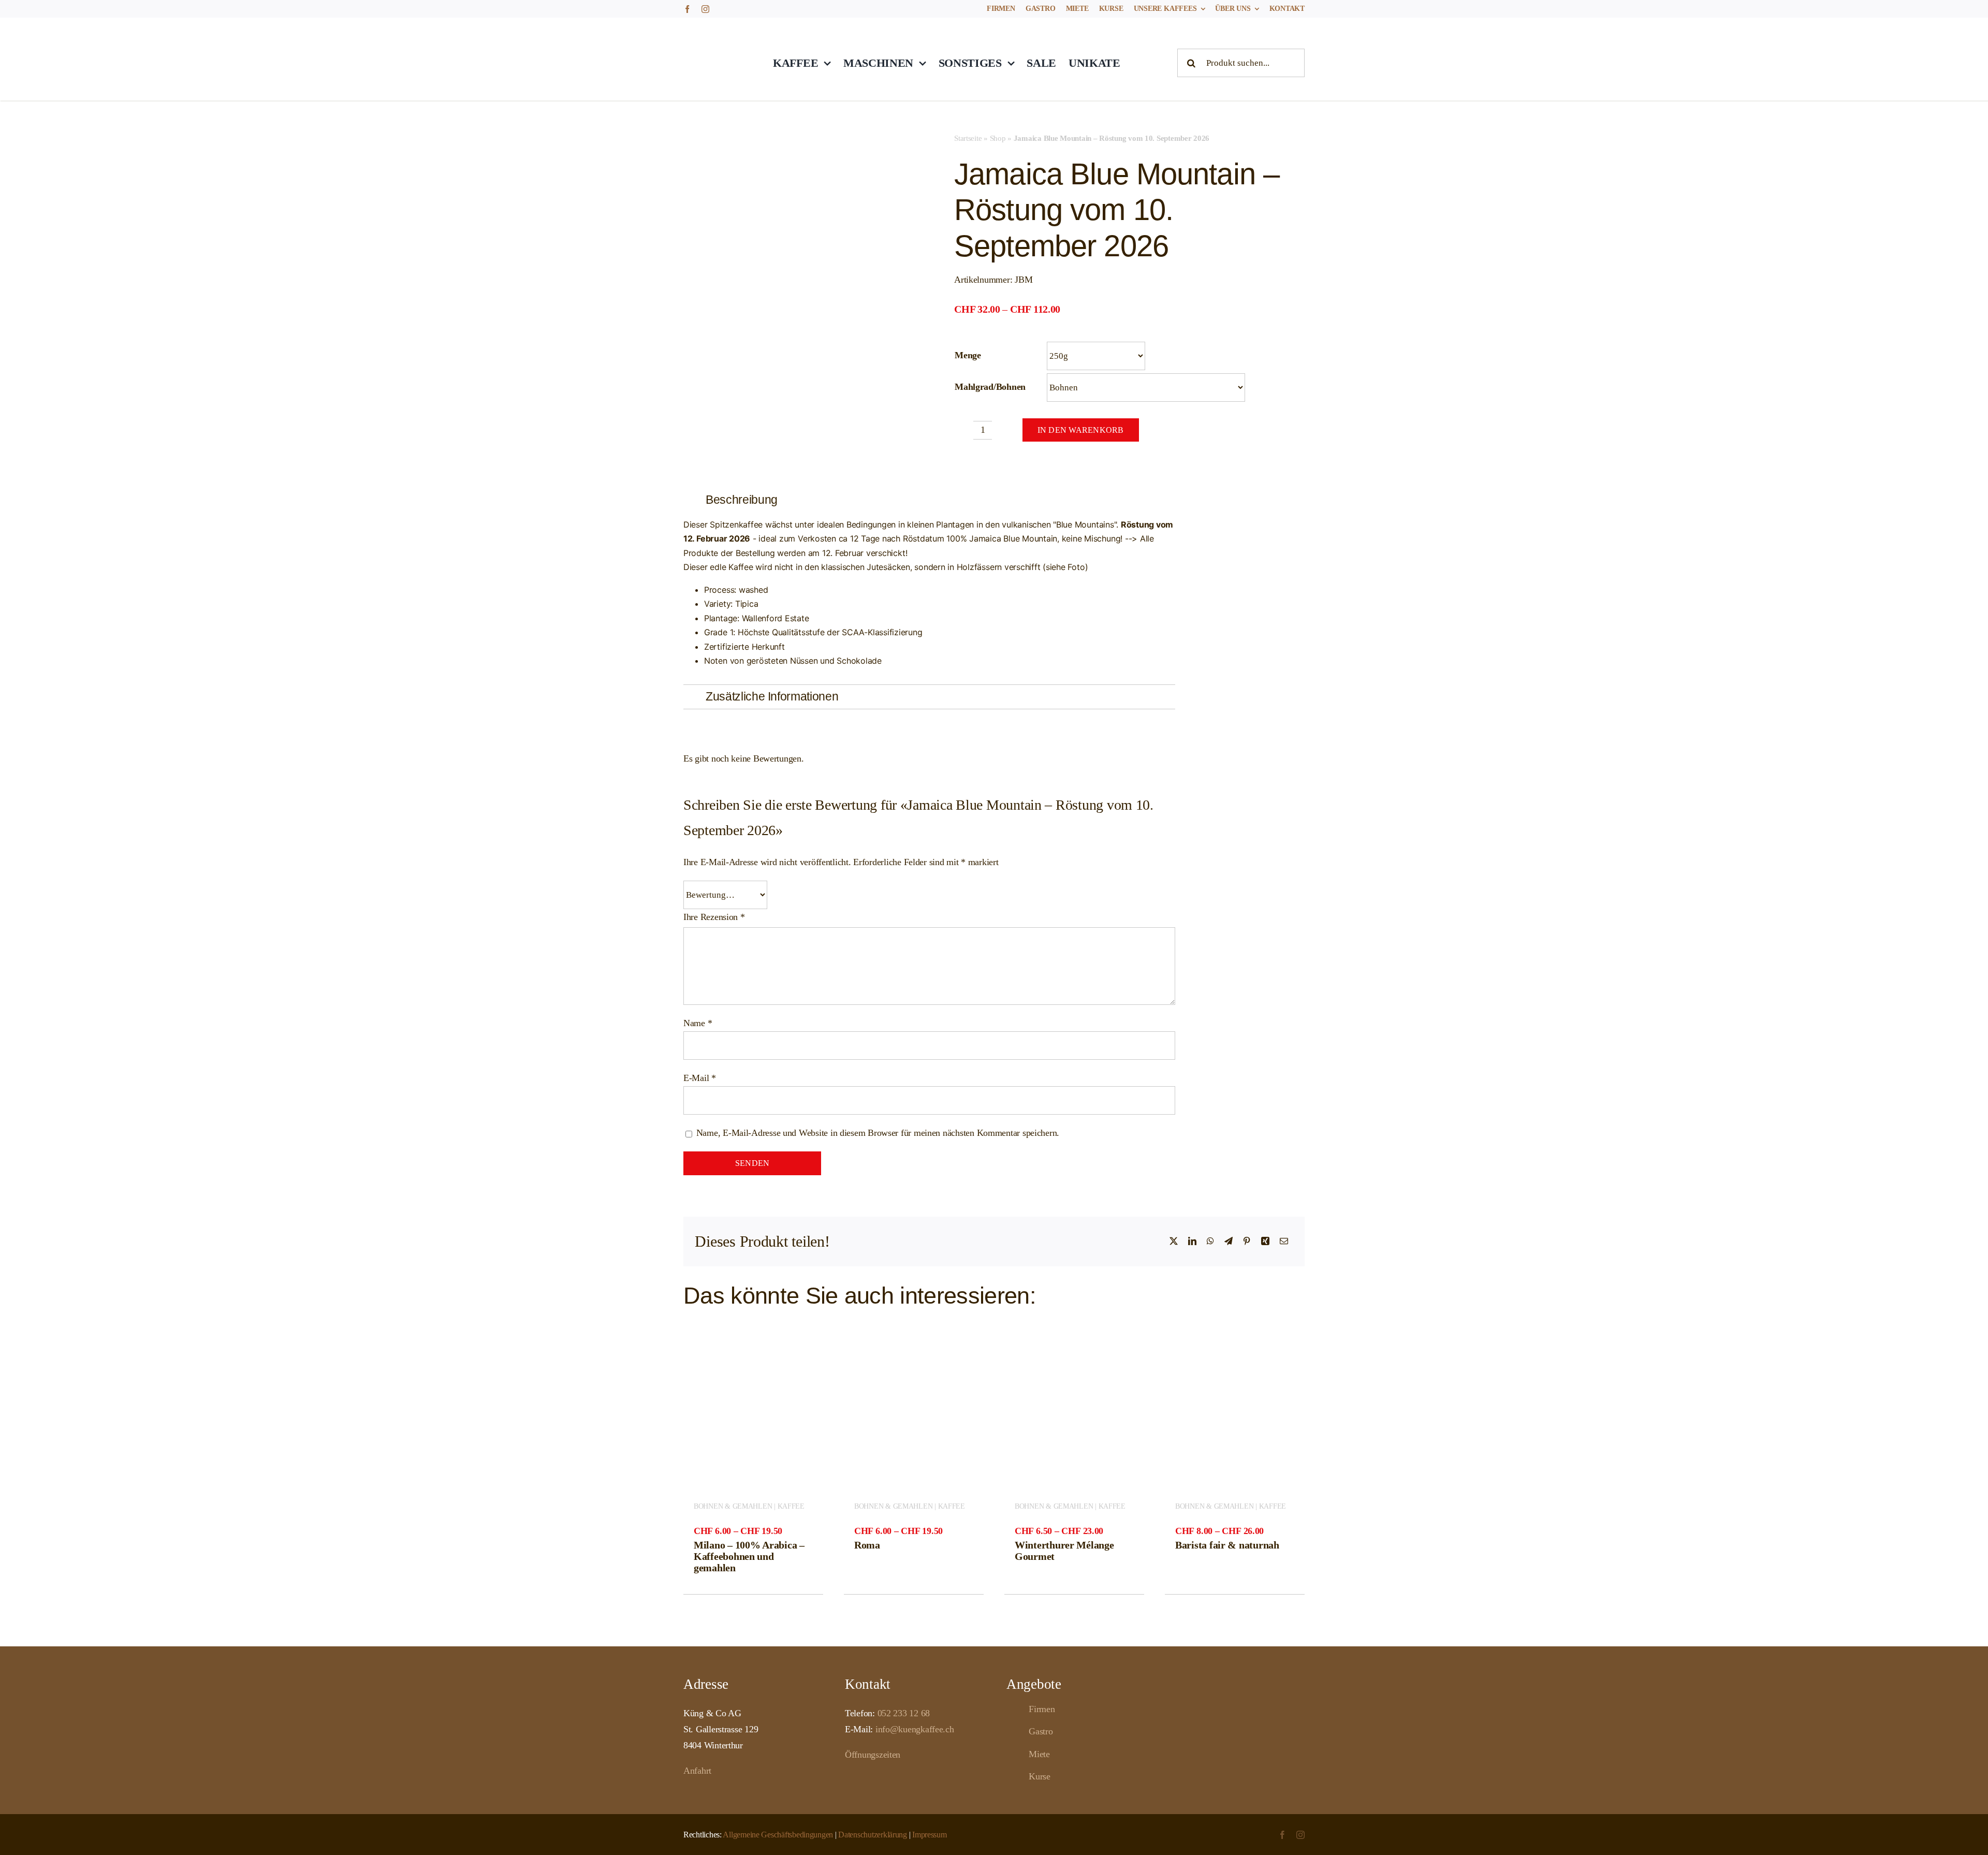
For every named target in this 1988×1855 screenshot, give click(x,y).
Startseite (968, 138)
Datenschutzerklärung (873, 1835)
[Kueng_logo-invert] (1266, 1696)
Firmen (1042, 1709)
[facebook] (687, 9)
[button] (929, 500)
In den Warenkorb (1081, 430)
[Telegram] (1229, 1241)
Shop (998, 138)
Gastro (1041, 1731)
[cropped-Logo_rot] (717, 30)
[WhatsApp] (1210, 1241)
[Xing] (1265, 1241)
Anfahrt (697, 1771)
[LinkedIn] (1192, 1241)
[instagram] (705, 9)
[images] (759, 172)
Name (698, 1023)
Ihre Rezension (714, 917)
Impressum (930, 1835)
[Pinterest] (1247, 1241)
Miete (1039, 1754)
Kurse (1040, 1776)
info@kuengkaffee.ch (915, 1729)
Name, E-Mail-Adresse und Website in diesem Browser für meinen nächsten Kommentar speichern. (878, 1133)
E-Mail (700, 1078)
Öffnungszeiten (873, 1755)
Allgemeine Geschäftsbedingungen (778, 1835)
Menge (968, 355)
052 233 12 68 (904, 1713)
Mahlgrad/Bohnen (990, 387)
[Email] (1284, 1241)
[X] (1174, 1241)
